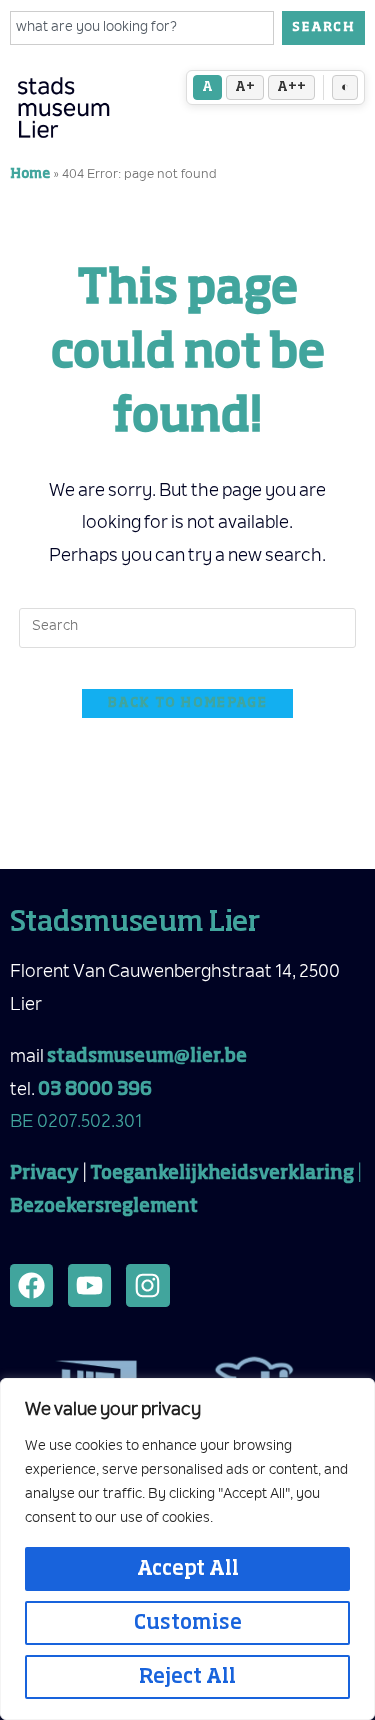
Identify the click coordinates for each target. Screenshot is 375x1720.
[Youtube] (89, 1285)
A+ (245, 87)
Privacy (44, 1174)
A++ (291, 87)
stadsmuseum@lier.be (147, 1057)
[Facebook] (31, 1285)
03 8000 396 (95, 1090)
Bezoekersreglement (104, 1207)
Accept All (188, 1569)
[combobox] (142, 28)
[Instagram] (147, 1285)
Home (30, 174)
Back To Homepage (187, 703)
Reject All (187, 1677)
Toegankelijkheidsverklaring (222, 1174)
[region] (187, 1549)
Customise (188, 1623)
